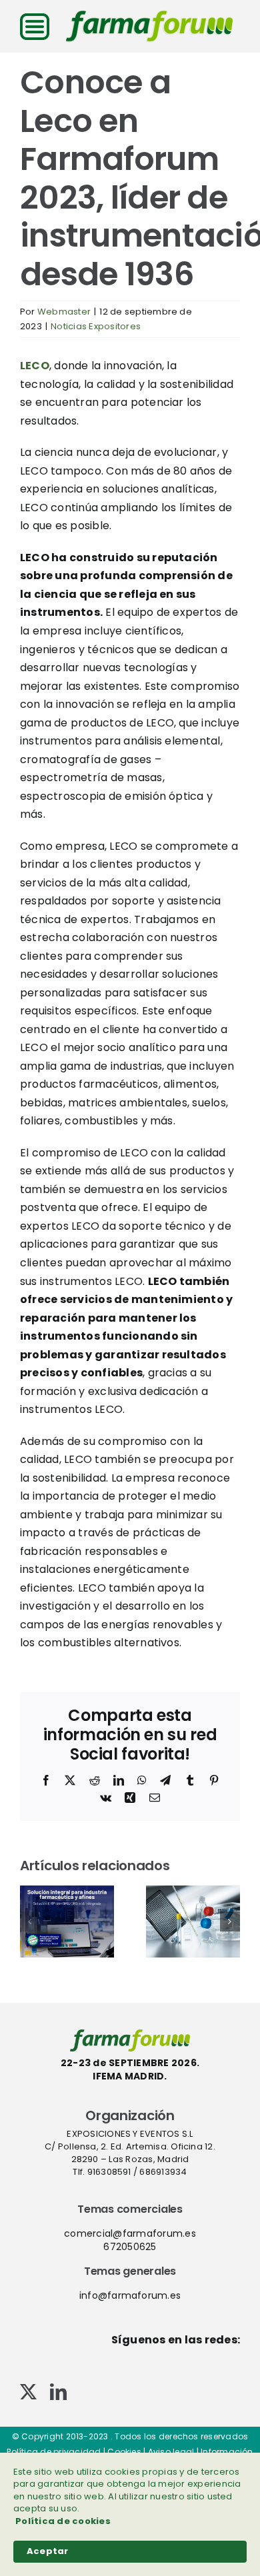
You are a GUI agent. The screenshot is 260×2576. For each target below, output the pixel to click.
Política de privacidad (54, 2452)
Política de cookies (63, 2521)
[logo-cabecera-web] (149, 15)
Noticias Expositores (96, 326)
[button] (30, 1922)
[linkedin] (58, 2392)
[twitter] (28, 2392)
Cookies (124, 2452)
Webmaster (64, 312)
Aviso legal (171, 2452)
